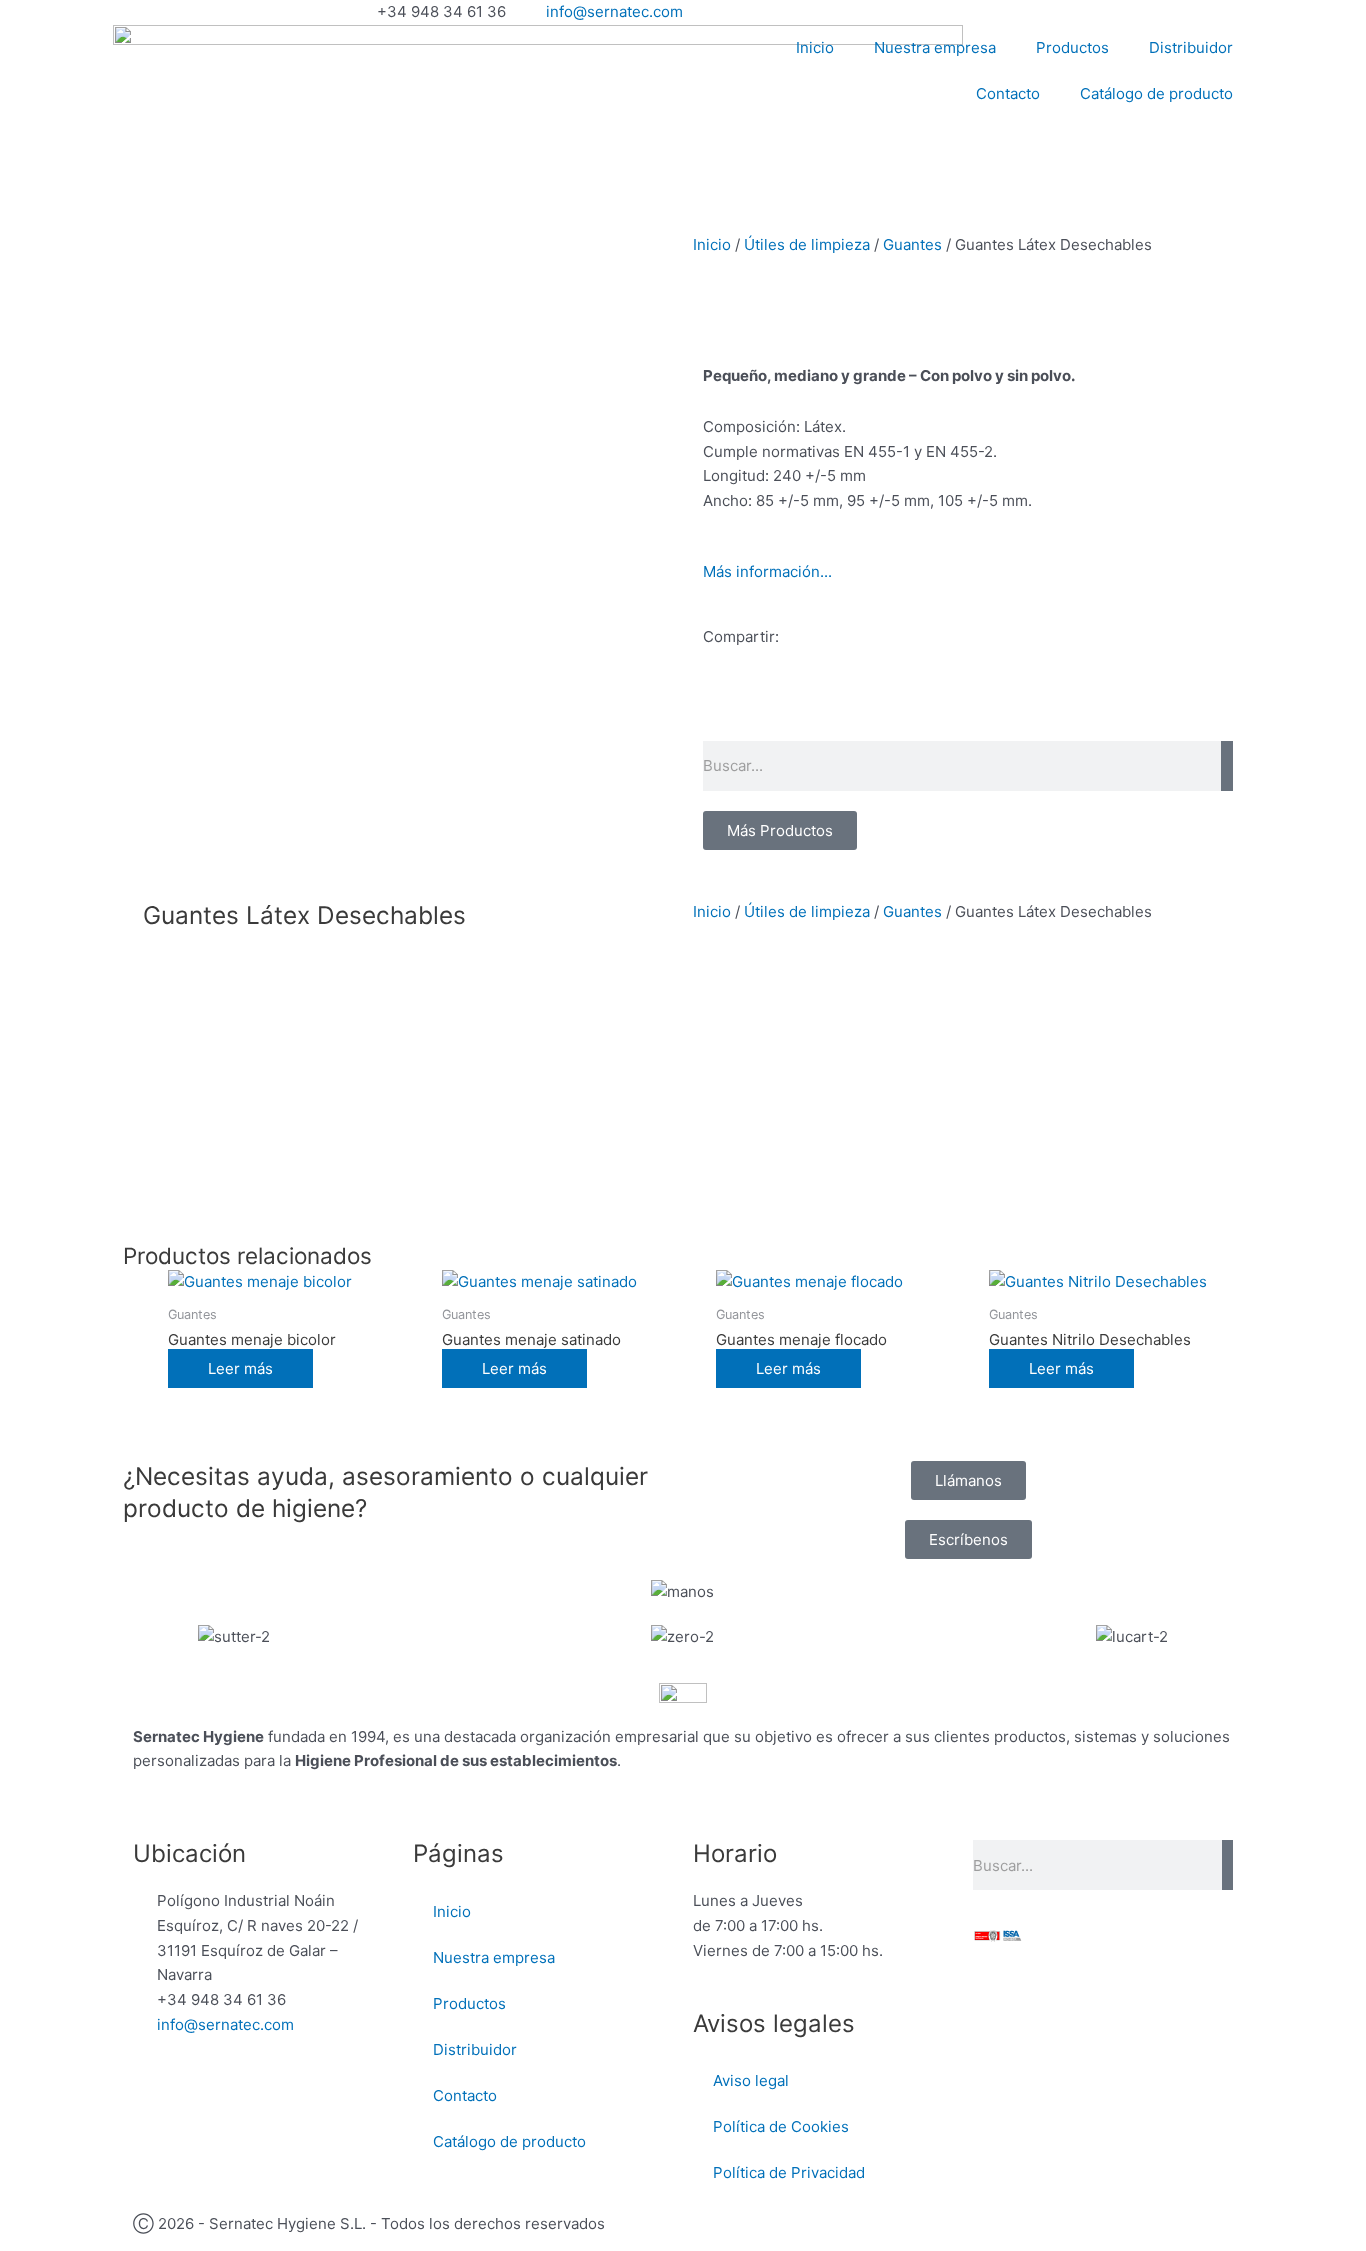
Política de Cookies (781, 2126)
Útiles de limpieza (807, 244)
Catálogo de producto (1156, 93)
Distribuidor (1191, 47)
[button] (709, 708)
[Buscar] (1227, 766)
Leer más (240, 1368)
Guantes (912, 244)
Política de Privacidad (789, 2172)
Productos (1072, 47)
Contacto (1008, 93)
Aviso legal (751, 2080)
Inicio (815, 47)
